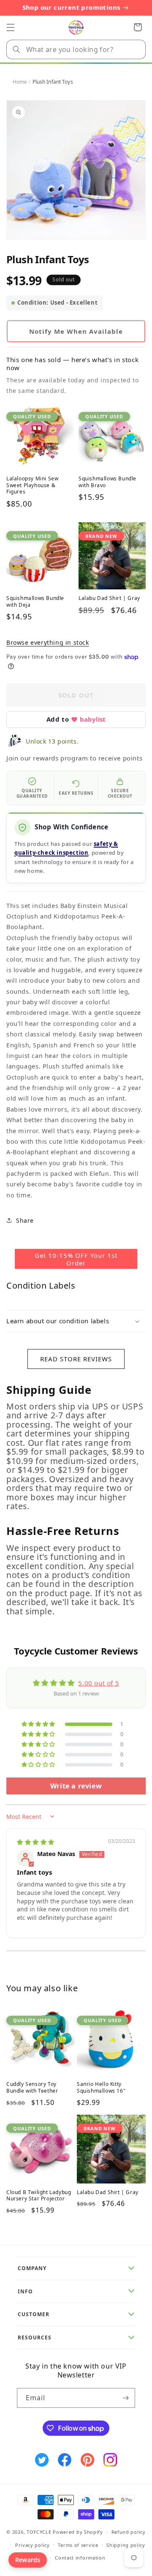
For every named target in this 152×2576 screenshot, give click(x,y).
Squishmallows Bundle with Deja (35, 601)
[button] (11, 27)
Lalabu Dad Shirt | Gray (109, 598)
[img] (36, 1842)
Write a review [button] (76, 1786)
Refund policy (129, 2532)
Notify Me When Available (76, 331)
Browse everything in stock (48, 642)
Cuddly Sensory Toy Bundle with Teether (32, 2087)
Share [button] (25, 1220)
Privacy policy (33, 2545)
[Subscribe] (125, 2398)
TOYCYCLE (39, 2532)
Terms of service (78, 2545)
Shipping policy (126, 2545)
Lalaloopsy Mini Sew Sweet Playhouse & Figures (32, 485)
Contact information (80, 2558)
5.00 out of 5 (99, 1683)
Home (20, 82)
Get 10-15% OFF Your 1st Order (76, 1259)
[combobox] (76, 49)
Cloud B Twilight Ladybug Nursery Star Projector (39, 2196)
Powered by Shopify (78, 2532)
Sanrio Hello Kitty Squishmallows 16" (101, 2087)
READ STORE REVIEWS (76, 1359)
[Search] (16, 49)
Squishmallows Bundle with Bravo (107, 482)
